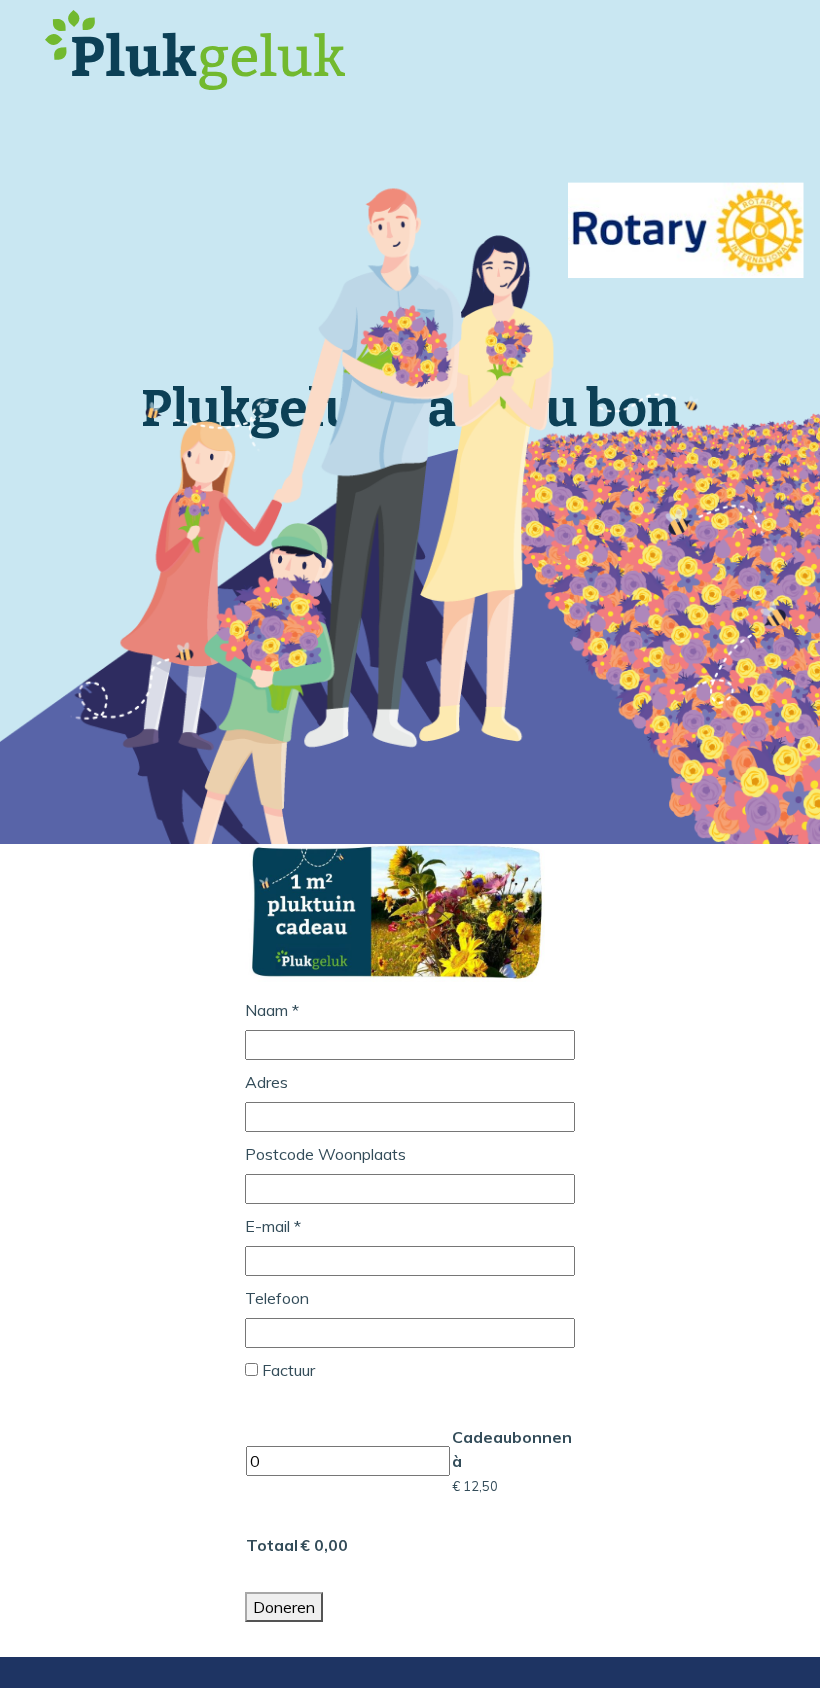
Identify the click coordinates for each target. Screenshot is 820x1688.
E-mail (273, 1226)
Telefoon (277, 1298)
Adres (266, 1082)
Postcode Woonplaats (325, 1154)
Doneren (284, 1607)
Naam (272, 1010)
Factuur (288, 1370)
